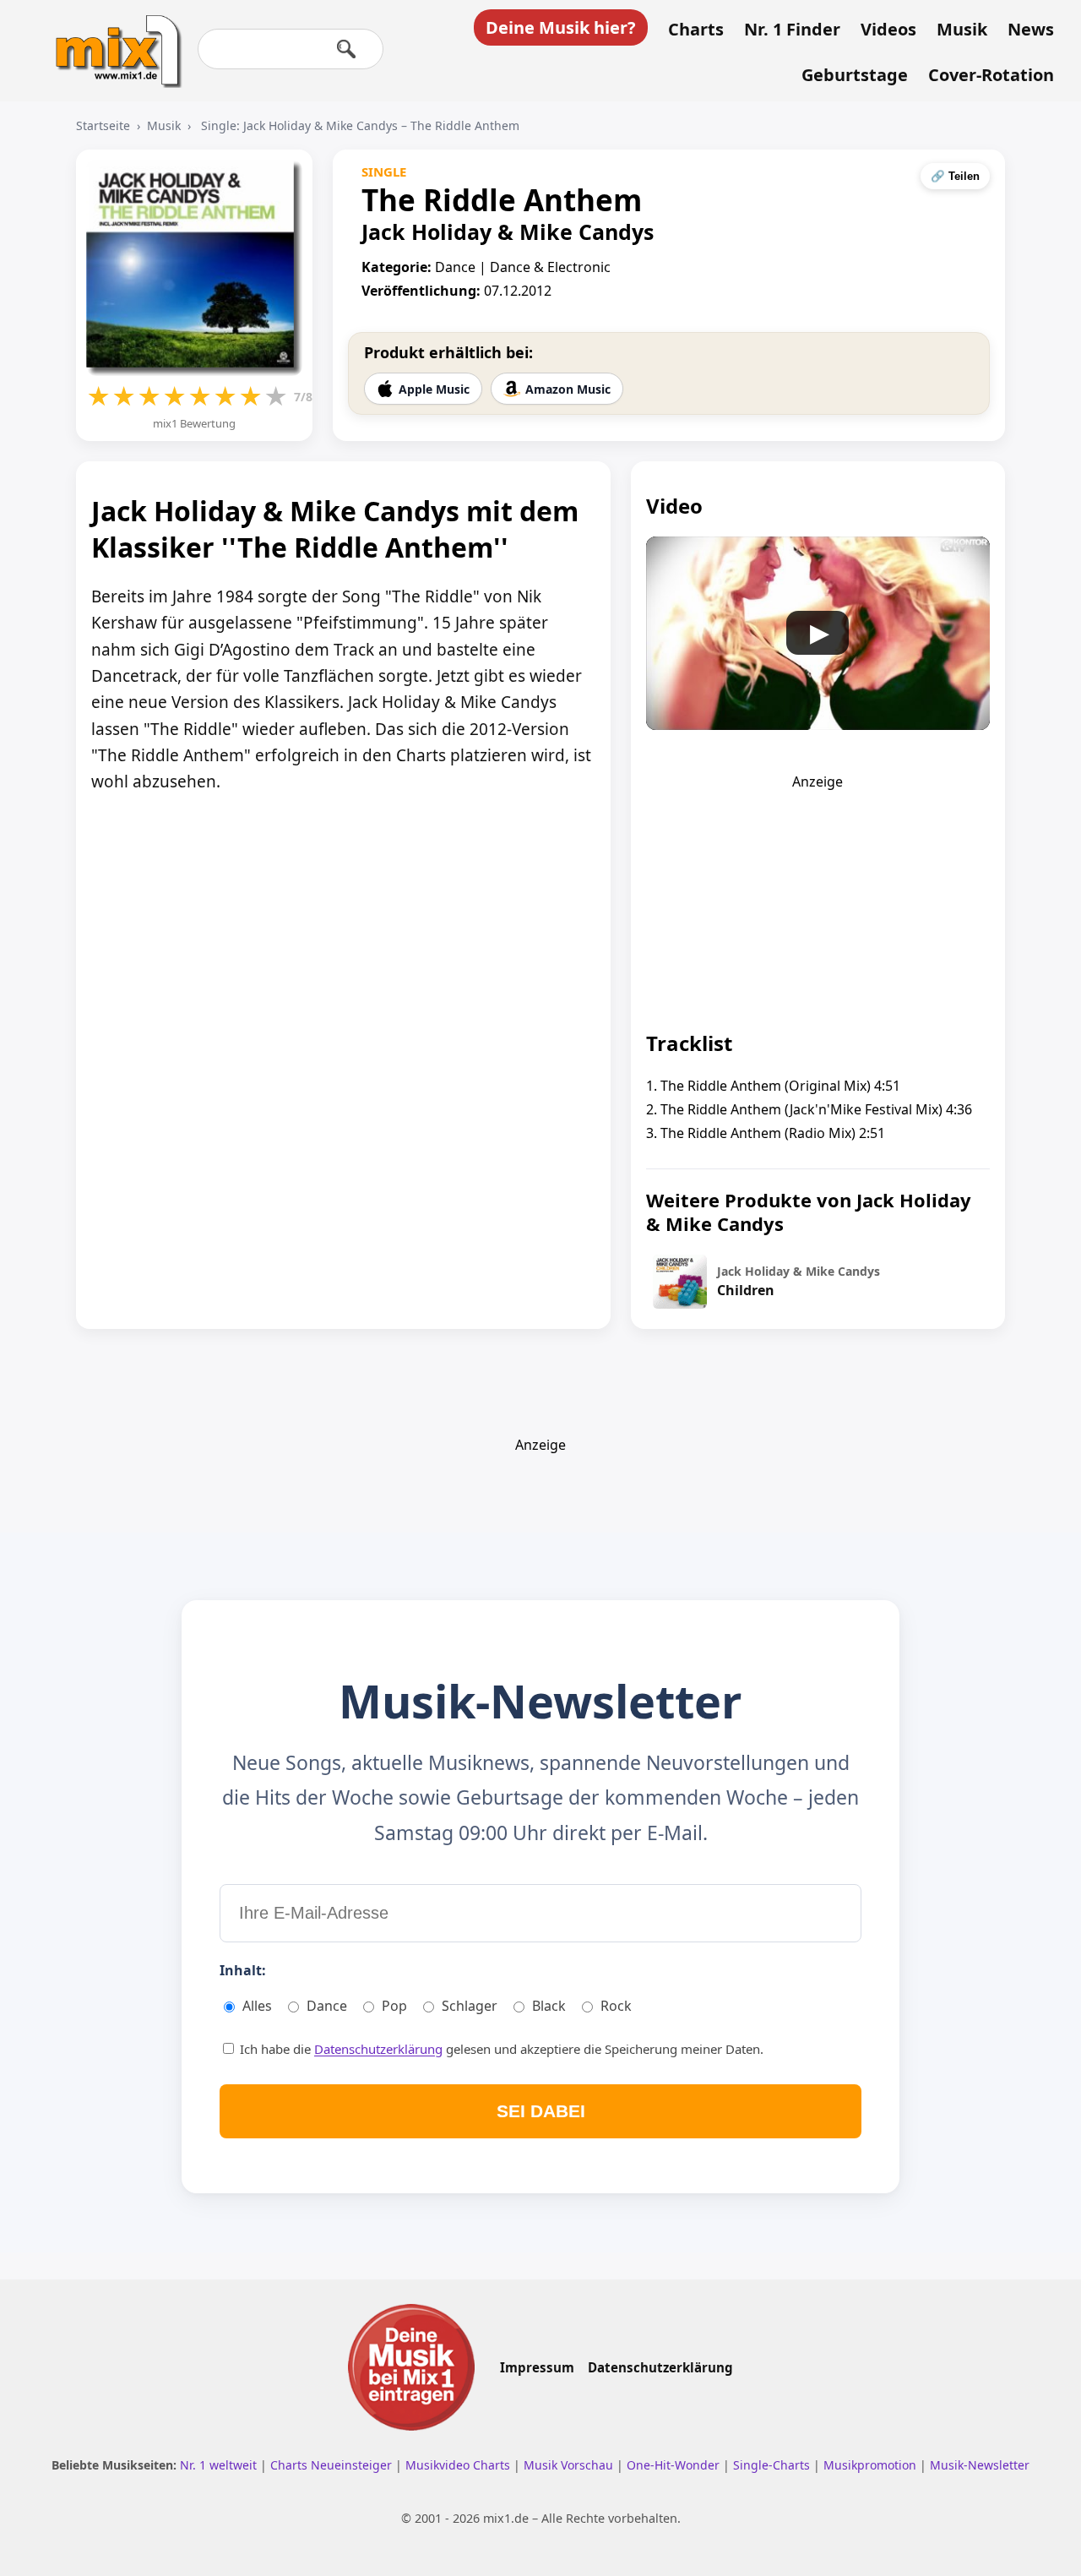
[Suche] (346, 49)
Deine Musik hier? (561, 27)
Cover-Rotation (991, 75)
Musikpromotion (872, 2465)
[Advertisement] (818, 896)
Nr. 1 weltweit (220, 2465)
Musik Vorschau (570, 2465)
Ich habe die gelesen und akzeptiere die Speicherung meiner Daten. (500, 2049)
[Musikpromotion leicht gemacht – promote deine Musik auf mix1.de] (411, 2367)
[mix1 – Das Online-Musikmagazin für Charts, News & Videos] (111, 40)
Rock (616, 2006)
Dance (327, 2006)
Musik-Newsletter (980, 2465)
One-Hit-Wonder (675, 2465)
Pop (394, 2006)
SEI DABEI (541, 2111)
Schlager (470, 2006)
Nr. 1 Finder (792, 30)
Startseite (103, 125)
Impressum (537, 2367)
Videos (888, 30)
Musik (962, 30)
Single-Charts (773, 2465)
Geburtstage (855, 75)
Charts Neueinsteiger (333, 2465)
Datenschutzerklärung (378, 2049)
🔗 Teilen (955, 176)
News (1031, 30)
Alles (257, 2006)
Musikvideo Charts (459, 2465)
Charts (696, 30)
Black (549, 2006)
